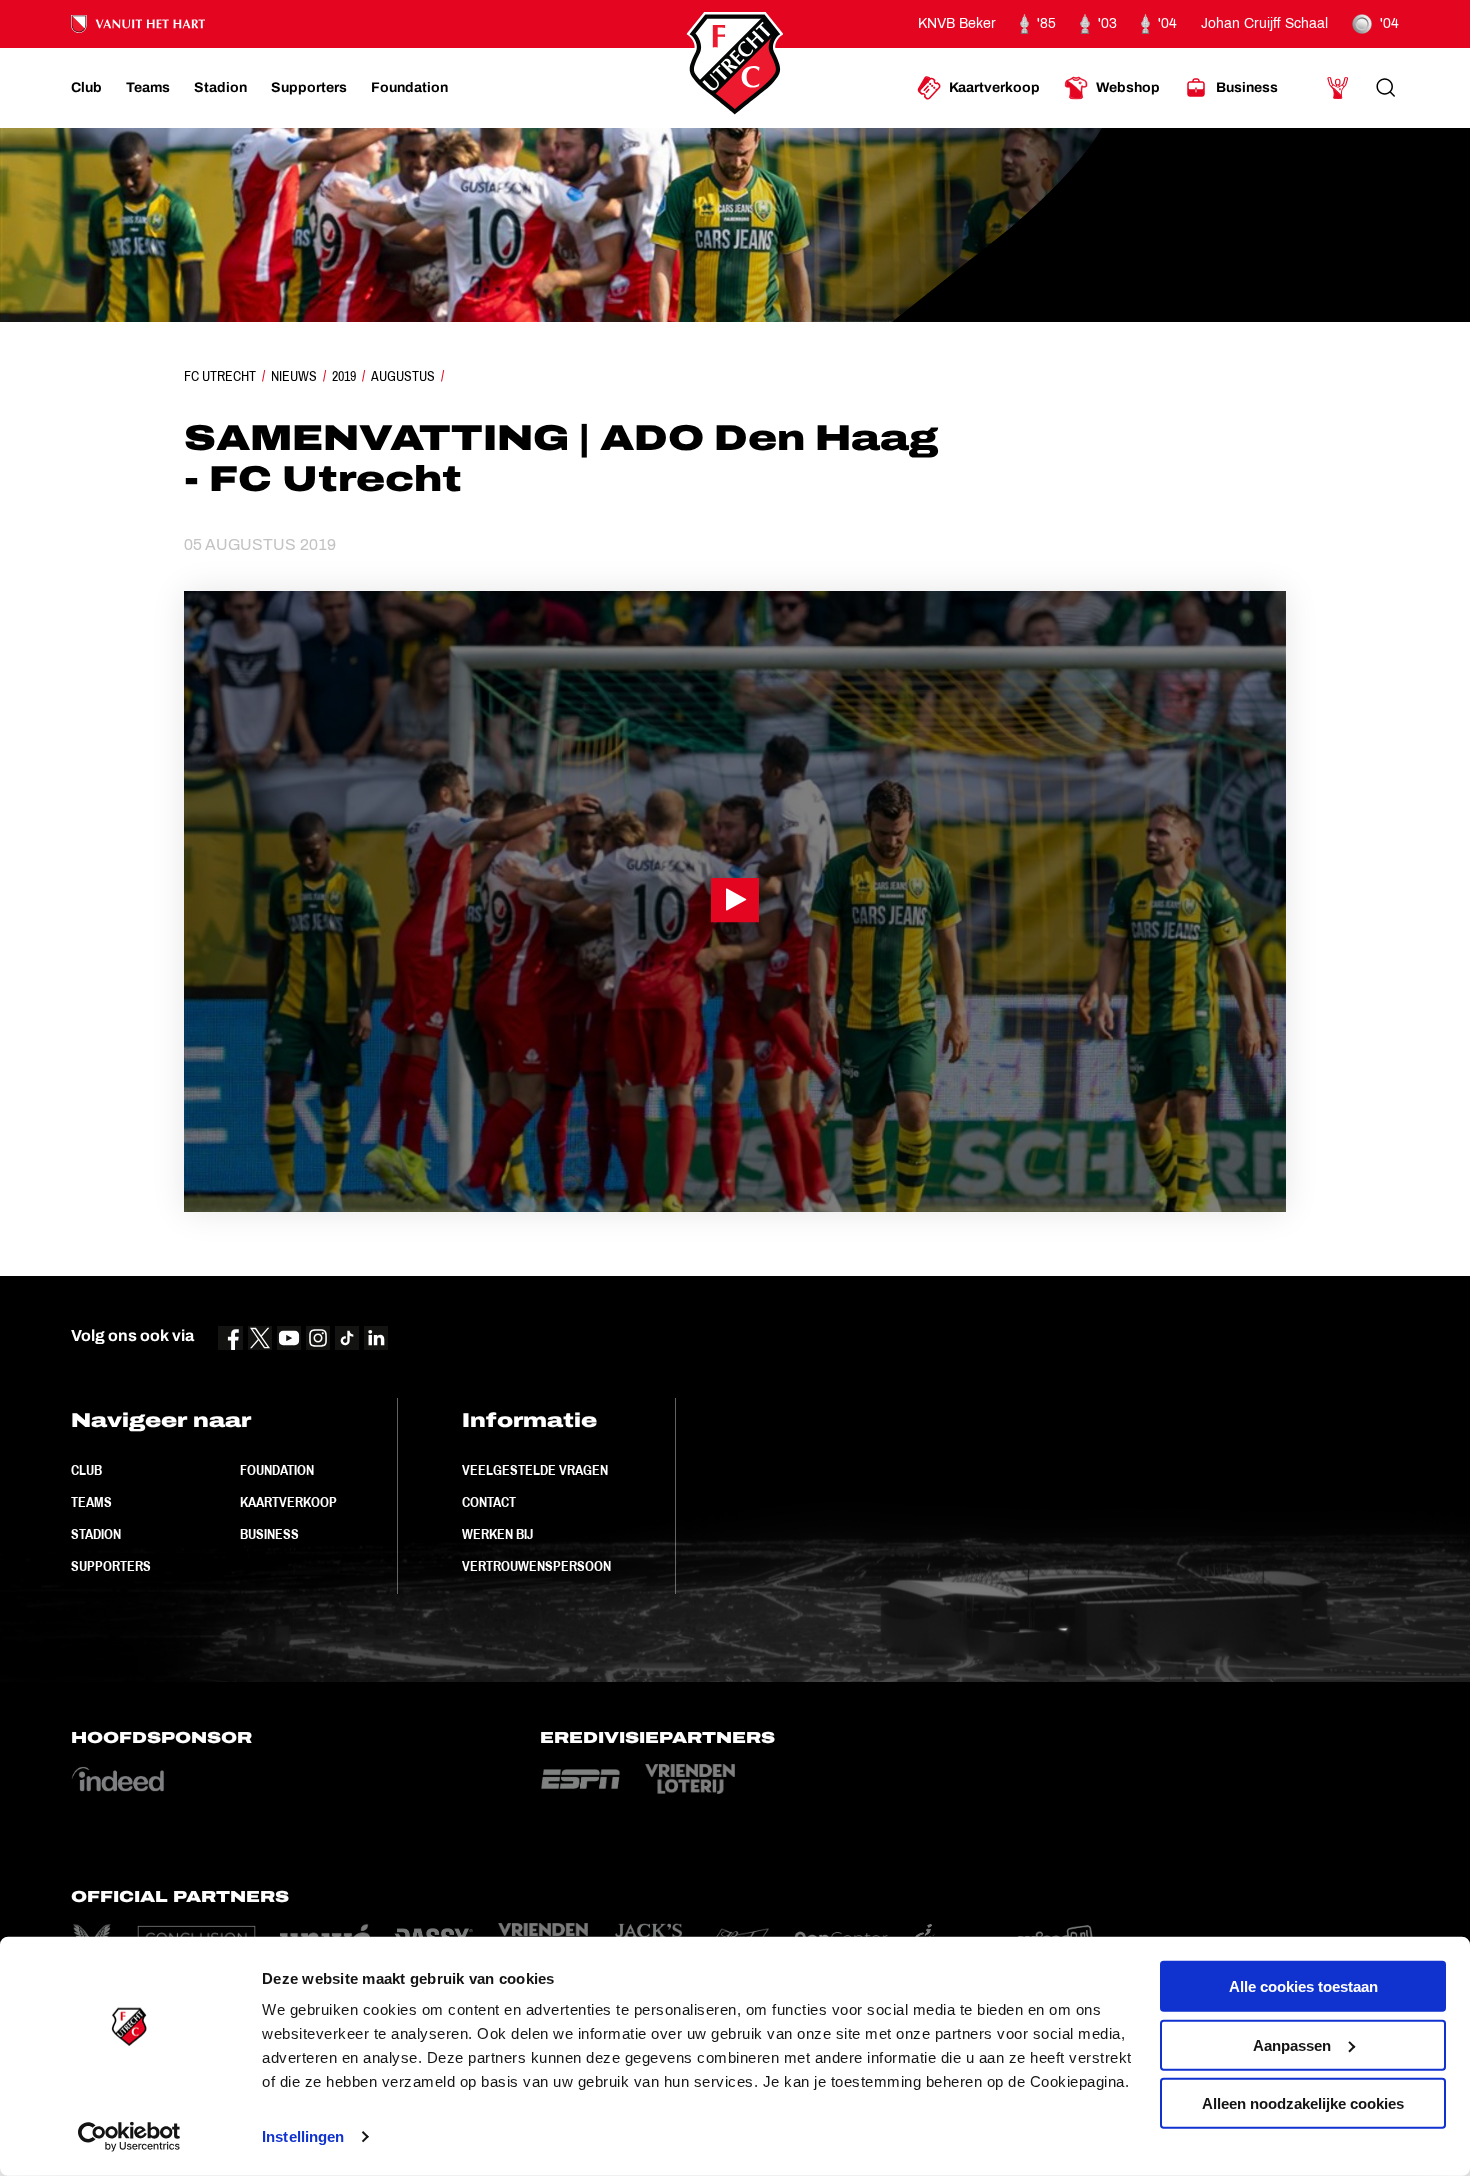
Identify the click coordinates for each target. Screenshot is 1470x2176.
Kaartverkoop (288, 1502)
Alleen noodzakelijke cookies (1303, 2103)
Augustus (403, 376)
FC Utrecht (220, 376)
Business (269, 1534)
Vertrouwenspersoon (536, 1566)
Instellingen (303, 2136)
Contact (489, 1502)
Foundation (277, 1470)
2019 (344, 376)
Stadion (96, 1534)
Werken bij (497, 1534)
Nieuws (294, 376)
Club (86, 1470)
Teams (91, 1502)
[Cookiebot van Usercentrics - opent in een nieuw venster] (129, 2137)
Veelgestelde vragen (535, 1470)
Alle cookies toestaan (1303, 1986)
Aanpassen (1292, 2044)
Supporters (111, 1566)
